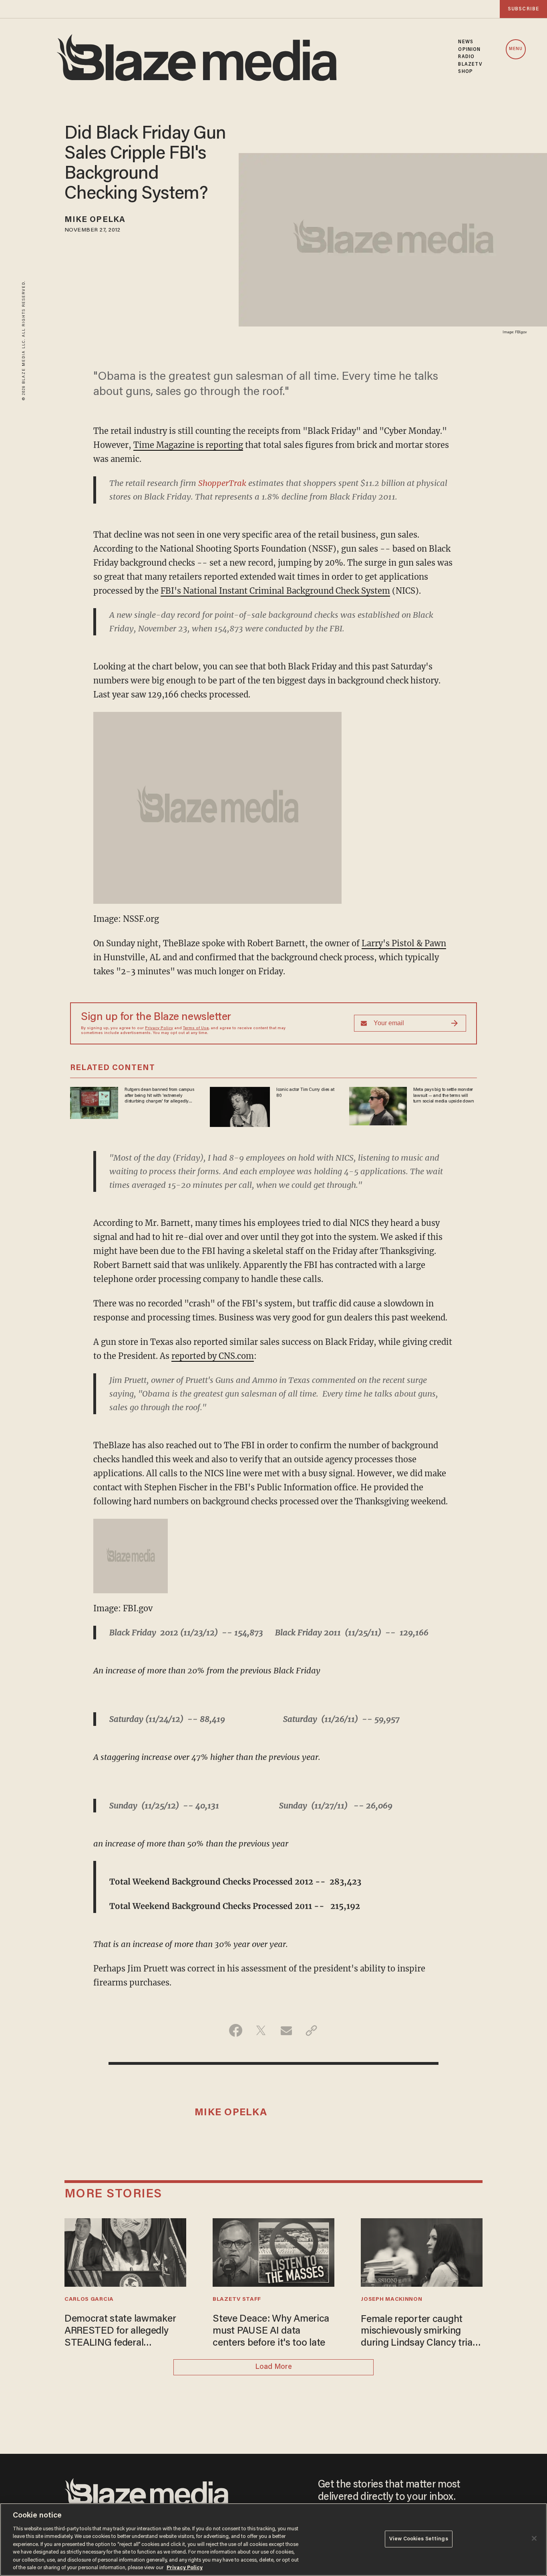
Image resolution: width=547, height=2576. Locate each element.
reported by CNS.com (213, 1356)
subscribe (523, 9)
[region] (273, 2540)
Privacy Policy (159, 1028)
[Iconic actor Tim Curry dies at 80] (240, 1106)
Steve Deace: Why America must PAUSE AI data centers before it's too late (271, 2331)
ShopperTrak (222, 483)
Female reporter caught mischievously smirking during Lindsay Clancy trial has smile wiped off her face (420, 2332)
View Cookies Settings (419, 2539)
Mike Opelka (95, 220)
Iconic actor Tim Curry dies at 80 (305, 1092)
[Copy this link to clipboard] (311, 2030)
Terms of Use (196, 1028)
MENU (516, 49)
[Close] (534, 2538)
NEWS (466, 42)
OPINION (469, 50)
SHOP (465, 72)
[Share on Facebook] (236, 2030)
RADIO (466, 57)
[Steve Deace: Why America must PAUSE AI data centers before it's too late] (273, 2252)
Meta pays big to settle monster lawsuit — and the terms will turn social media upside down (444, 1096)
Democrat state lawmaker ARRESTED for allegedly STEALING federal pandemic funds (120, 2332)
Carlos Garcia (89, 2300)
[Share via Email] (286, 2030)
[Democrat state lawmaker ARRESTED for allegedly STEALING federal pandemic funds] (125, 2252)
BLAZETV (470, 65)
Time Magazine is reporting (188, 445)
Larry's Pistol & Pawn (404, 943)
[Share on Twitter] (261, 2030)
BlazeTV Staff (237, 2300)
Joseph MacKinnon (391, 2300)
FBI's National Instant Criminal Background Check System (275, 591)
